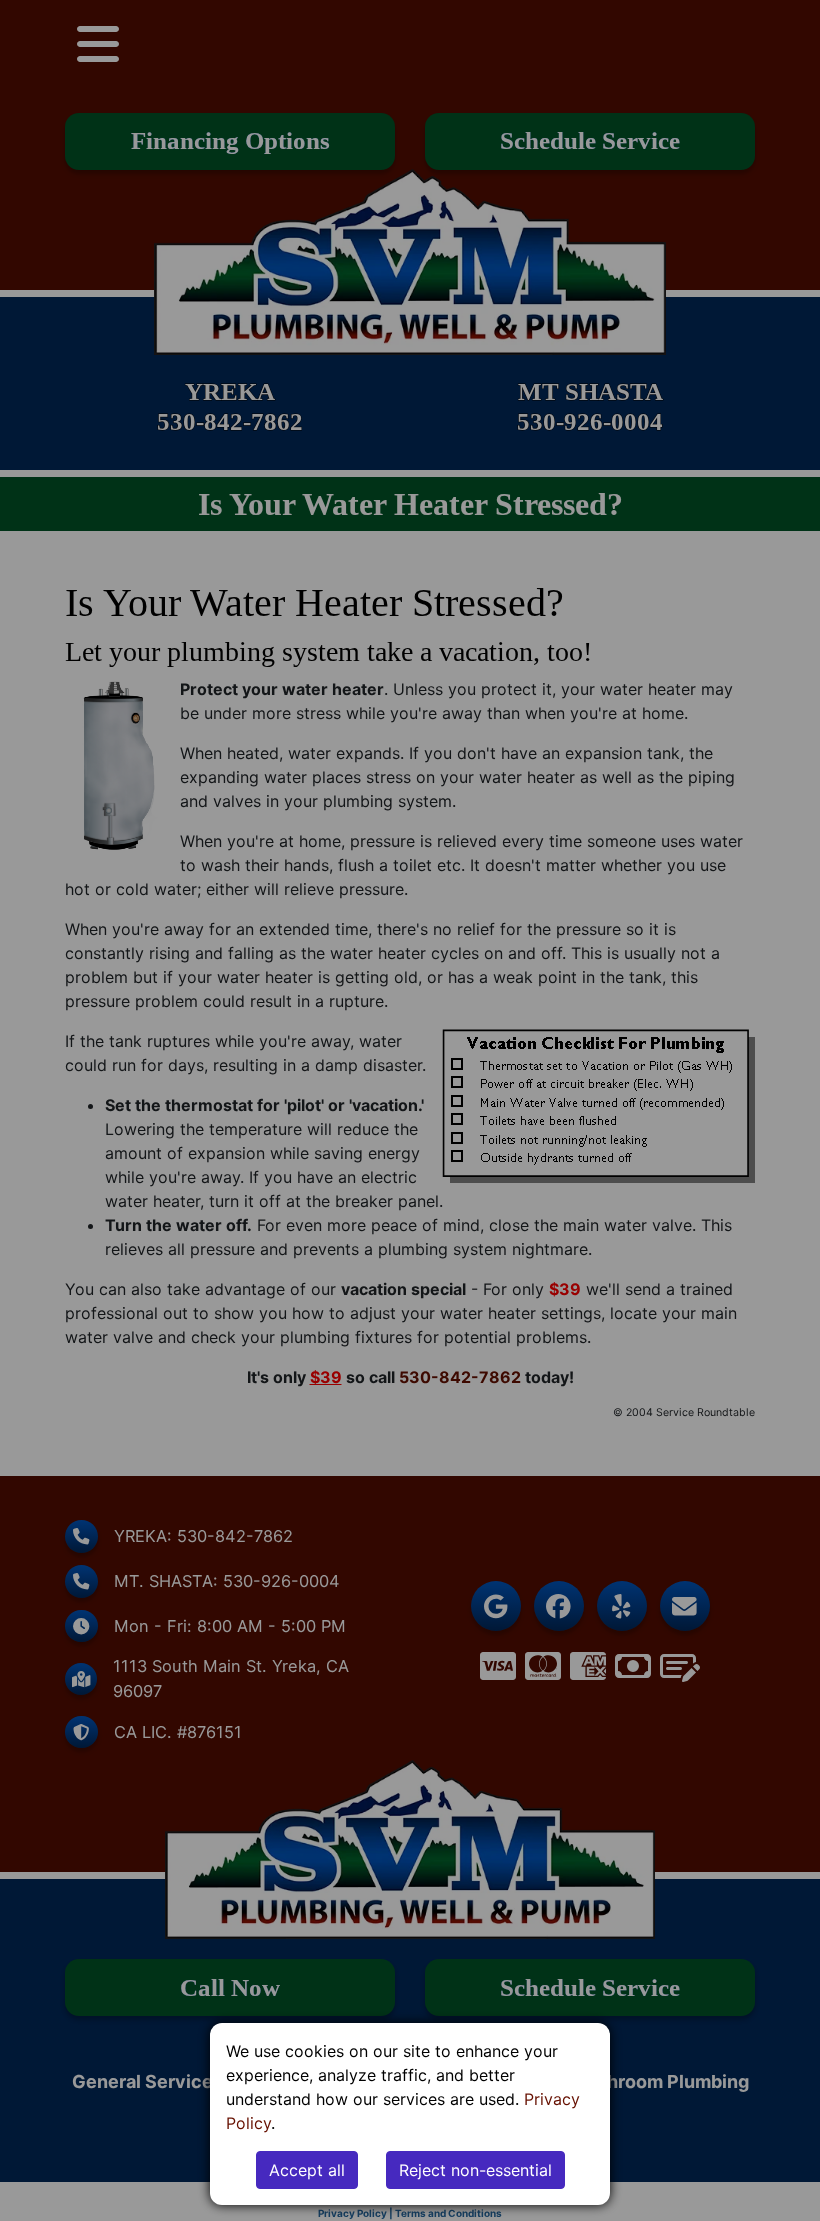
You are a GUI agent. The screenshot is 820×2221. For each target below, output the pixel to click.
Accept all (307, 2170)
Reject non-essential (475, 2170)
